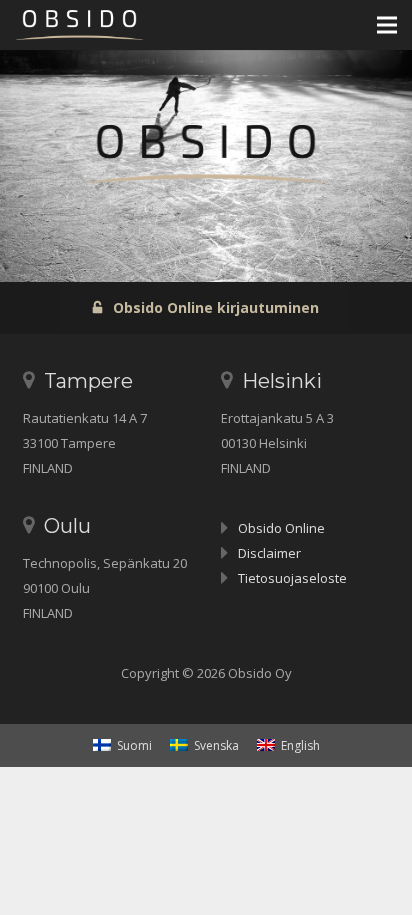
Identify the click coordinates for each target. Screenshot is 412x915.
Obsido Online (281, 528)
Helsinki (282, 381)
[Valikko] (387, 25)
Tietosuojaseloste (292, 578)
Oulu (67, 526)
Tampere (88, 381)
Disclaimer (269, 553)
